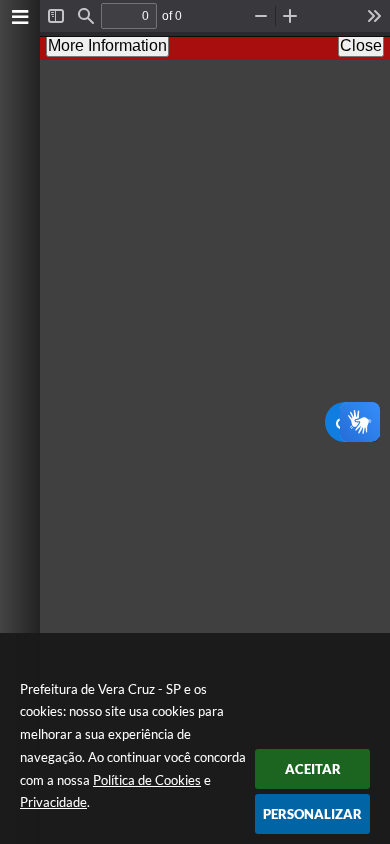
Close (361, 45)
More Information (107, 45)
